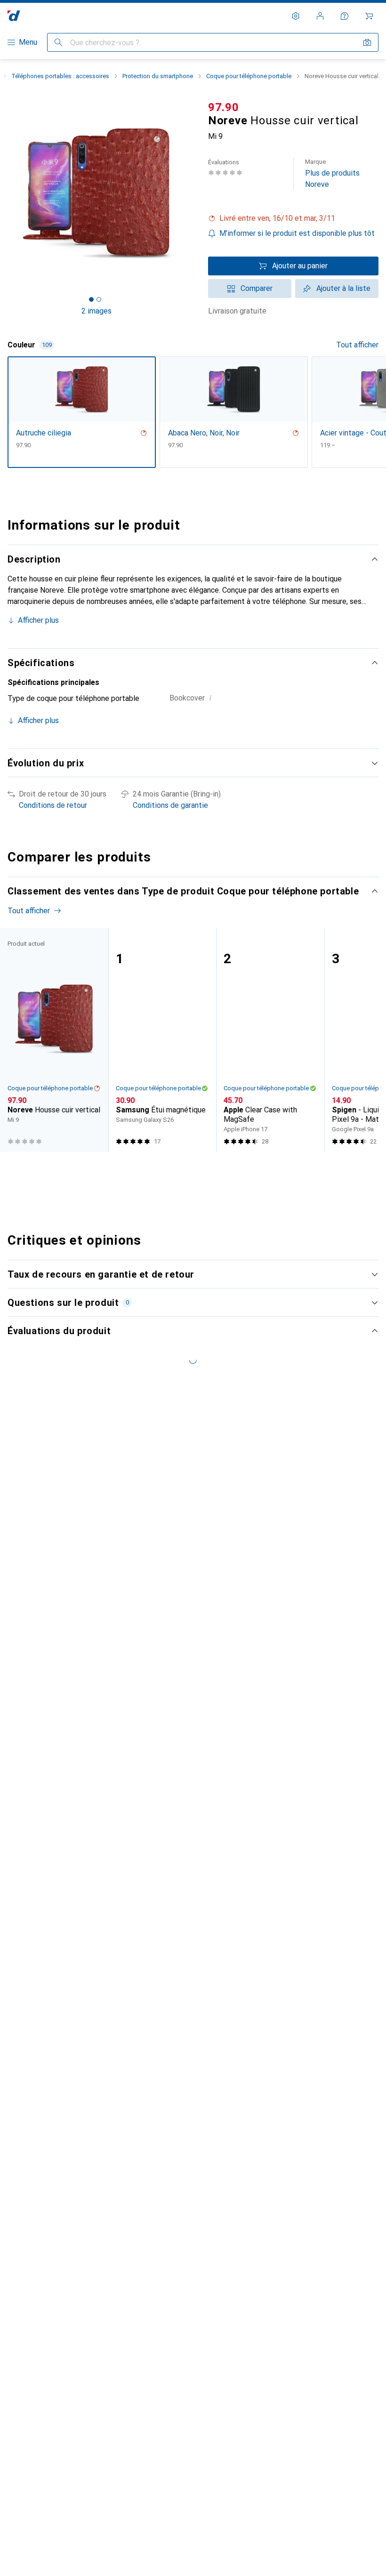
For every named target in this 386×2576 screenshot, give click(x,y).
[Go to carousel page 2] (184, 1169)
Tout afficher (357, 345)
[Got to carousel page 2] (99, 299)
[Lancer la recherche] (58, 42)
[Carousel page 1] (177, 1169)
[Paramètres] (296, 16)
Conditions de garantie (170, 805)
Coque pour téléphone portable (249, 76)
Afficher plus (38, 620)
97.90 (224, 107)
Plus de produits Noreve (332, 173)
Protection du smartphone (158, 76)
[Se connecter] (320, 16)
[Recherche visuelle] (367, 42)
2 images (96, 311)
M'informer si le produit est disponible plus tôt (297, 233)
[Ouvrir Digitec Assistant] (345, 16)
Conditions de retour (53, 805)
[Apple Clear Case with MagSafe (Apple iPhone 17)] (270, 1040)
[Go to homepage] (14, 16)
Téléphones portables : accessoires (60, 76)
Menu (28, 42)
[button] (293, 218)
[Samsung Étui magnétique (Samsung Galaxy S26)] (162, 1040)
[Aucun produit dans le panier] (369, 16)
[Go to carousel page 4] (199, 1169)
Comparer (257, 288)
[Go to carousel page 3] (192, 1169)
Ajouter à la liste (343, 288)
